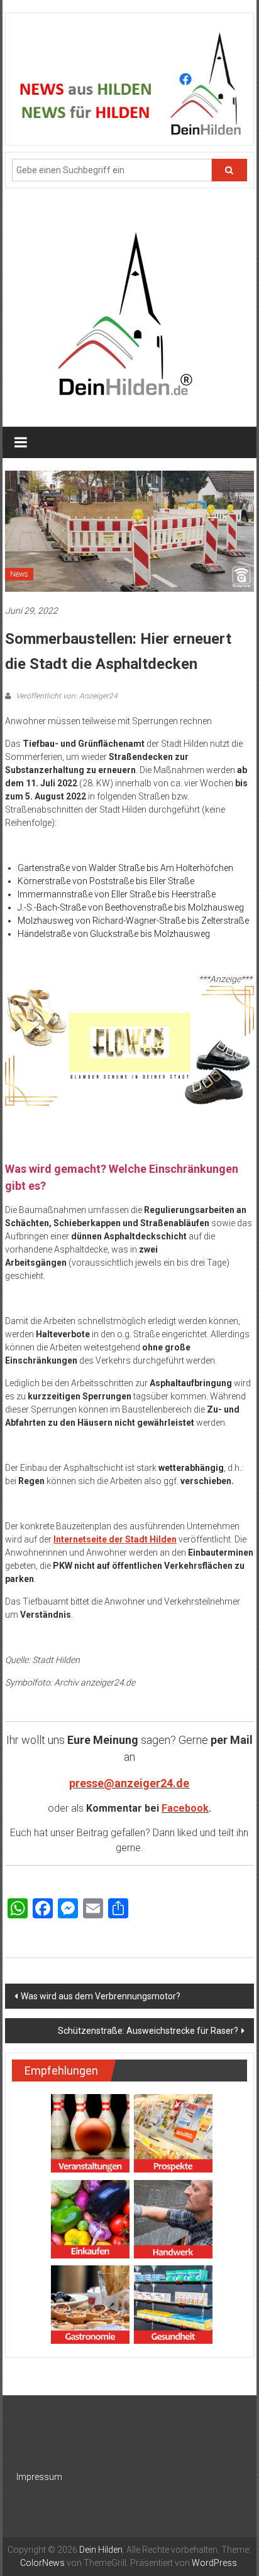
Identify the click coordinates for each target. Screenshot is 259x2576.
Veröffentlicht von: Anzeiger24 (66, 696)
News (19, 574)
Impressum (39, 2477)
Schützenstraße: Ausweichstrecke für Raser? (148, 2031)
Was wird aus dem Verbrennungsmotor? (101, 1996)
